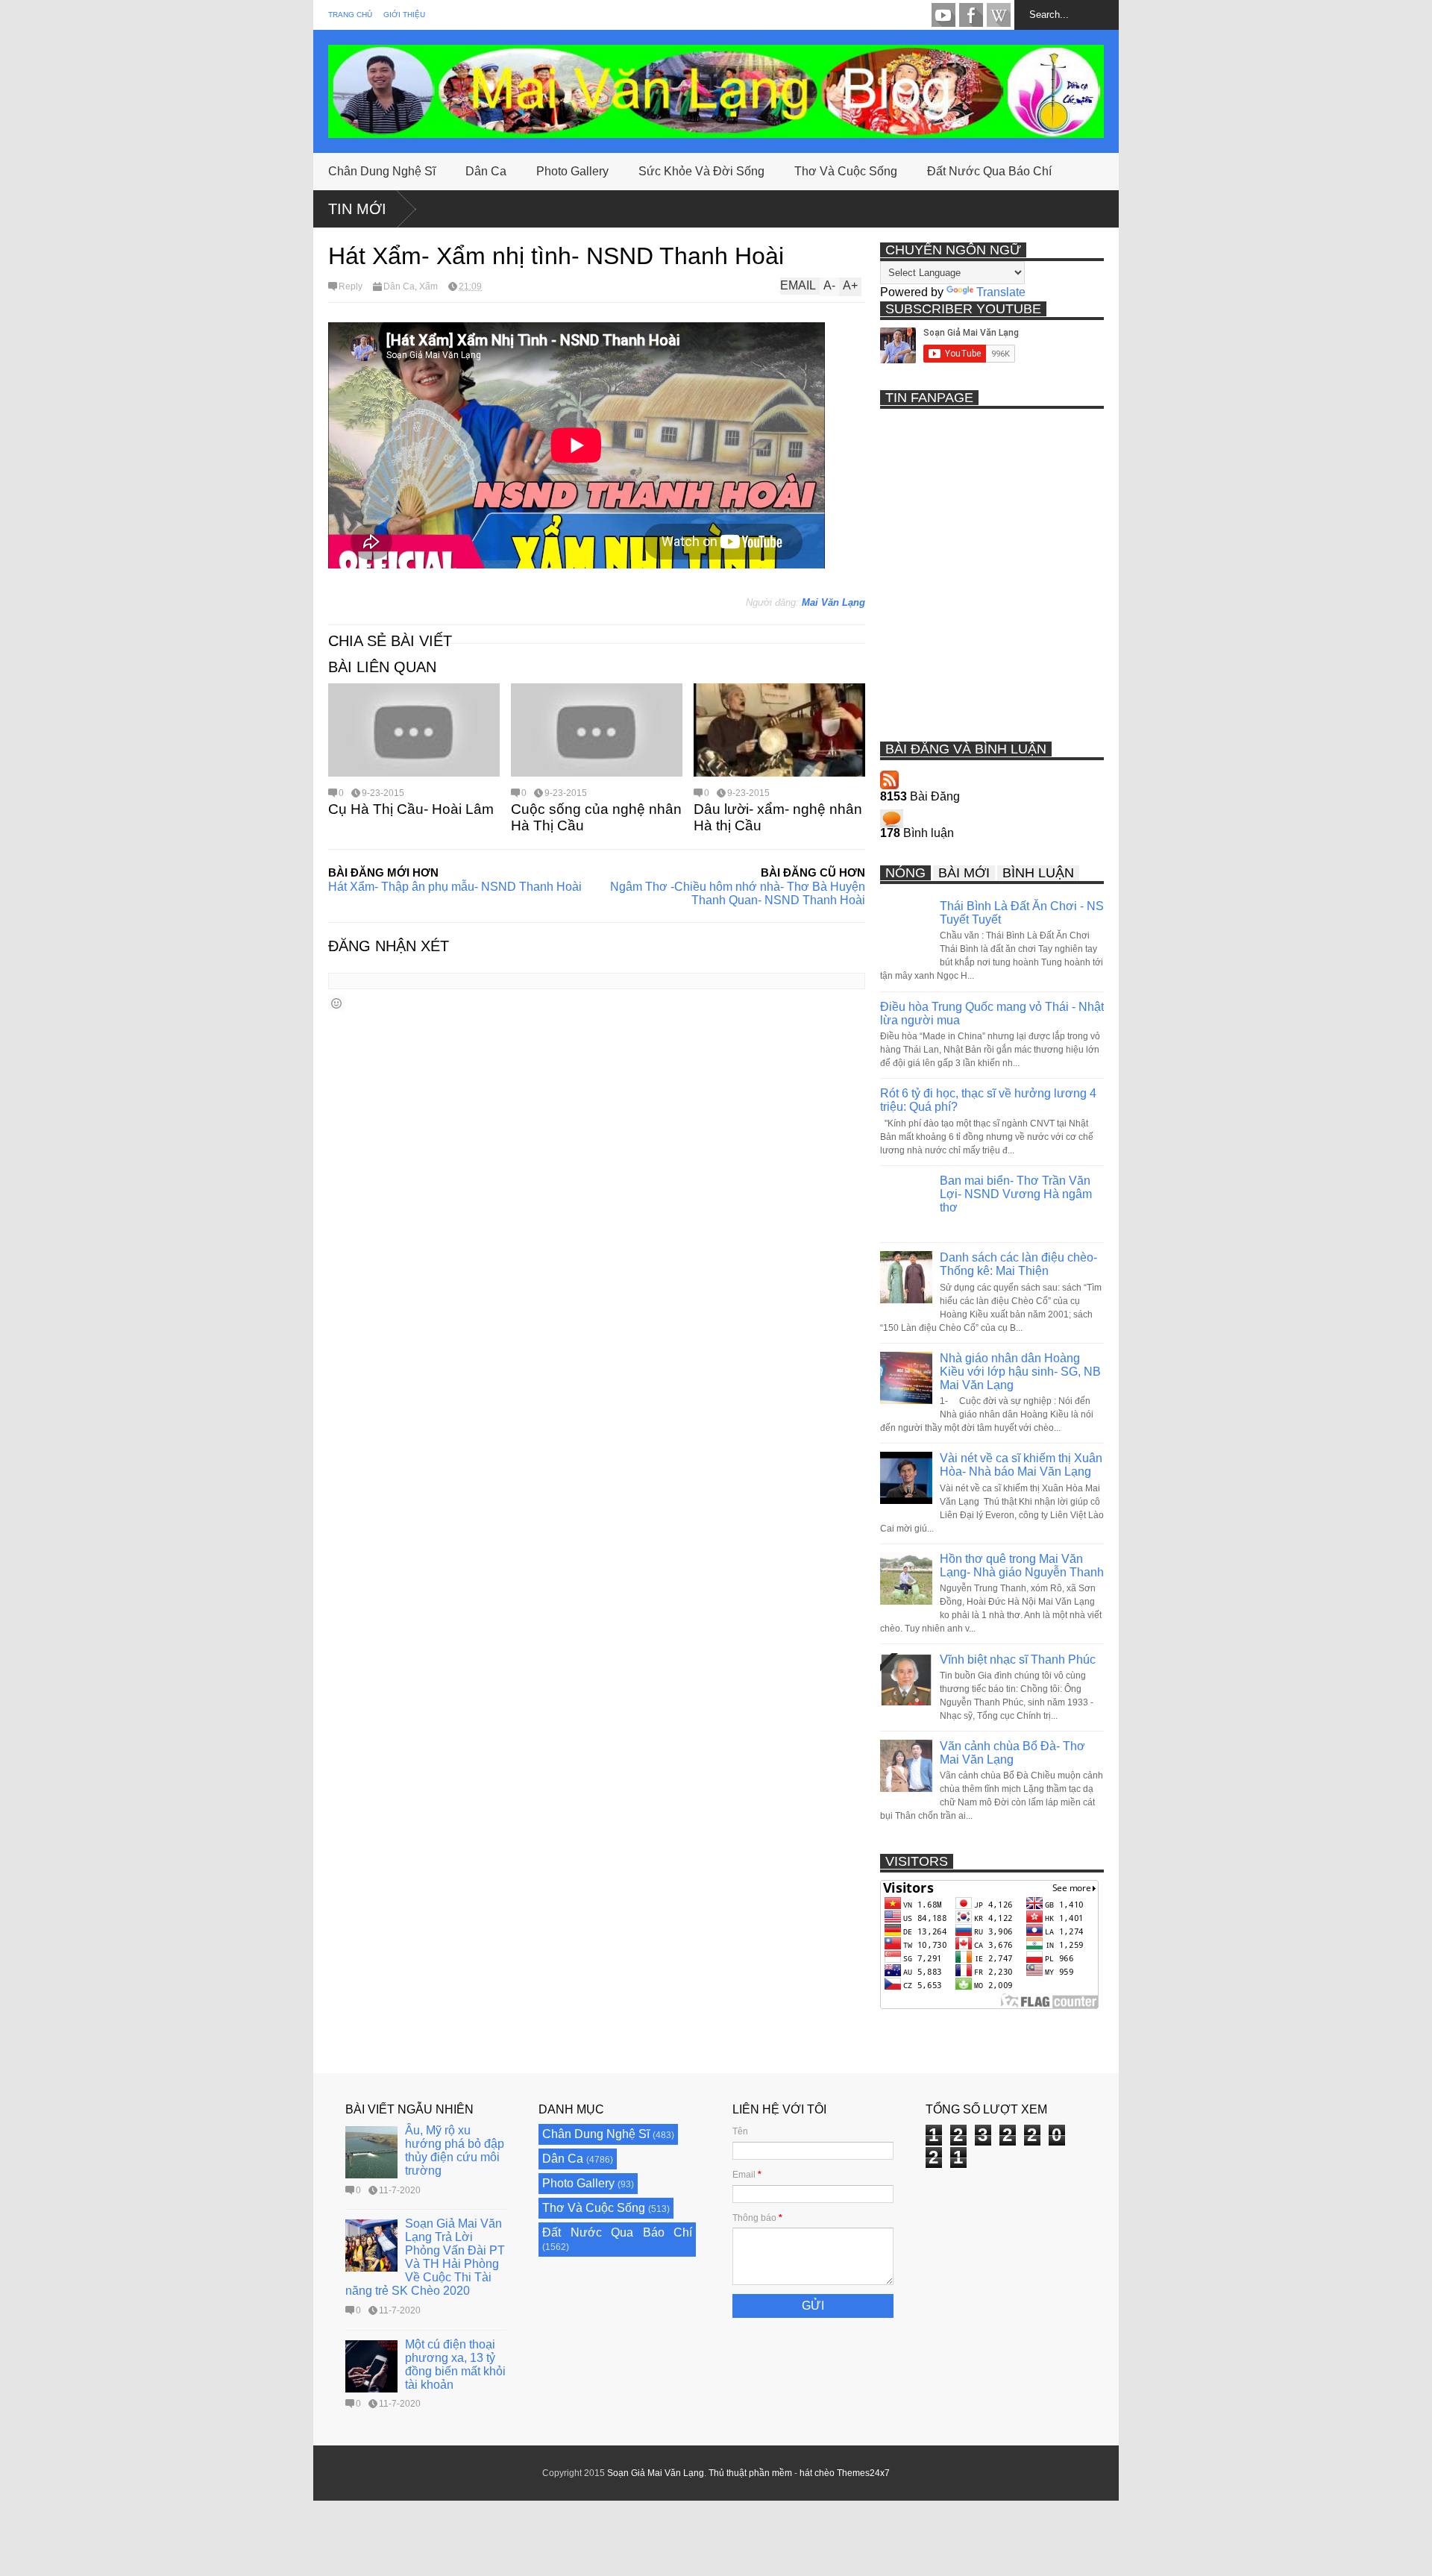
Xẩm (428, 286)
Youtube (943, 15)
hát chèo (817, 2473)
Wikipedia (999, 15)
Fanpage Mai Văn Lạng (971, 15)
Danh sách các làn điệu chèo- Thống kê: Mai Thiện (1018, 1264)
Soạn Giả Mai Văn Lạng (656, 2473)
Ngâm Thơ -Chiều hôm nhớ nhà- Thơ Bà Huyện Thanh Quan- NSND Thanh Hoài (738, 893)
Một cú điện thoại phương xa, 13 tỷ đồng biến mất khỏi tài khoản (455, 2365)
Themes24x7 (863, 2473)
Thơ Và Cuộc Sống (846, 171)
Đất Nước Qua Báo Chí (989, 171)
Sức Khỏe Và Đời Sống (701, 171)
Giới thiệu (404, 15)
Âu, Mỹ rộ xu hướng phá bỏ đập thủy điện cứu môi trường (455, 2150)
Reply (351, 286)
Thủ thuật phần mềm (750, 2473)
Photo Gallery (572, 171)
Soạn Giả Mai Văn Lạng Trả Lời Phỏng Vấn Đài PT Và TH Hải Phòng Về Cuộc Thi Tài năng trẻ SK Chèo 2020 (425, 2257)
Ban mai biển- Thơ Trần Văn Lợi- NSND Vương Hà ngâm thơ (1016, 1194)
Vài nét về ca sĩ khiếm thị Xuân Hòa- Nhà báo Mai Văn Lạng (1021, 1465)
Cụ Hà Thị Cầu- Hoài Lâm (411, 809)
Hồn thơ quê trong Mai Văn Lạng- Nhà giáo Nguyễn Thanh (1022, 1566)
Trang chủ (350, 15)
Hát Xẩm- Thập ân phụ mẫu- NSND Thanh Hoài (455, 887)
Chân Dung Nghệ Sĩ (382, 171)
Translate (1001, 292)
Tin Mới (357, 209)
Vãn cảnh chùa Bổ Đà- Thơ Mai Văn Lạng (1012, 1753)
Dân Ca (486, 171)
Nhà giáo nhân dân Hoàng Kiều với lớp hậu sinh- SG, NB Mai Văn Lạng (1020, 1372)
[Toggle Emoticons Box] (336, 1003)
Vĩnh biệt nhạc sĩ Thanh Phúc (1018, 1660)
